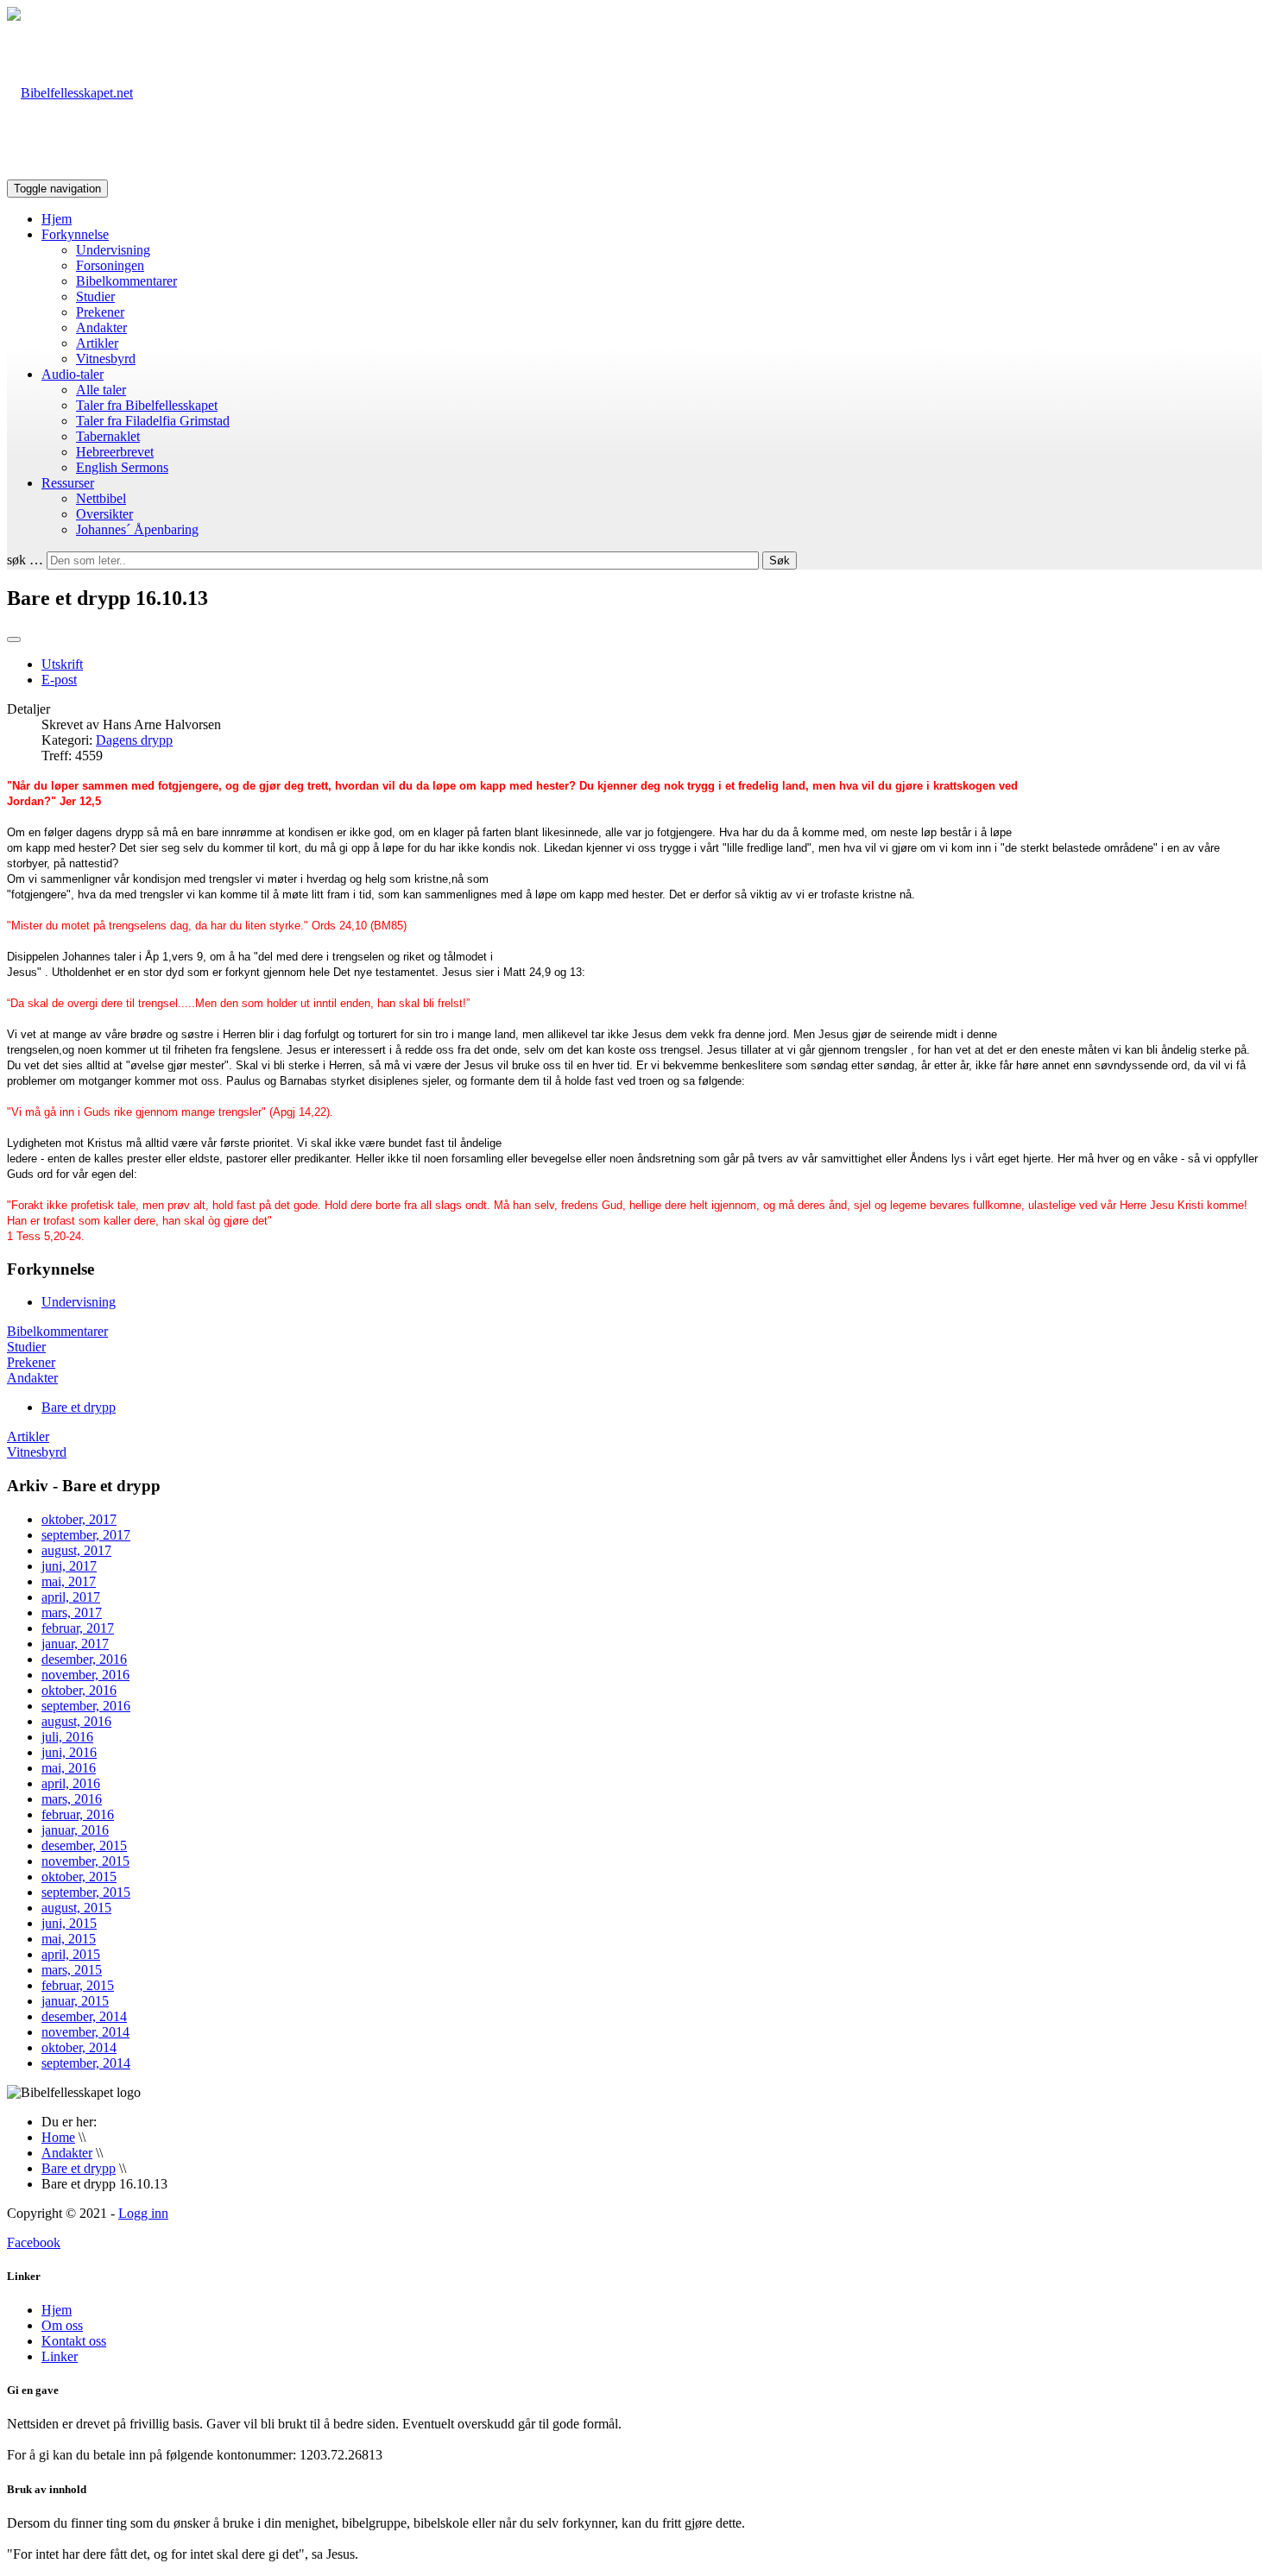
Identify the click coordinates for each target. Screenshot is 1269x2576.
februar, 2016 (78, 1814)
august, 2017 (76, 1550)
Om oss (62, 2325)
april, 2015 (71, 1954)
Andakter (101, 328)
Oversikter (104, 514)
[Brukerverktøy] (14, 639)
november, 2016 (85, 1675)
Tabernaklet (108, 436)
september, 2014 (86, 2063)
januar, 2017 (75, 1644)
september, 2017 (86, 1535)
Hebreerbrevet (115, 452)
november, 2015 (85, 1861)
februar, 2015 (78, 1985)
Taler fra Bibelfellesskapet (147, 405)
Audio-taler (73, 374)
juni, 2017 (69, 1566)
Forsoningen (110, 265)
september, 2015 (86, 1892)
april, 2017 (71, 1597)
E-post (59, 680)
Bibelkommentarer (126, 281)
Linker (60, 2356)
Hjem (57, 219)
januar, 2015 (75, 2001)
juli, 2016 (67, 1737)
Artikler (97, 343)
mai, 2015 (69, 1939)
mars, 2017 (72, 1612)
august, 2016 (76, 1721)
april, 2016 (71, 1783)
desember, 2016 (84, 1659)
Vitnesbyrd (106, 359)
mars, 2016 (72, 1799)
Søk (780, 561)
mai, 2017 (69, 1581)
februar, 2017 (78, 1628)
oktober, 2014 (79, 2047)
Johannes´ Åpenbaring (137, 529)
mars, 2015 (72, 1970)
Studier (95, 296)
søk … (25, 560)
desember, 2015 (84, 1845)
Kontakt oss (74, 2341)
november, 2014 (85, 2032)
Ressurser (68, 483)
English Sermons (122, 467)
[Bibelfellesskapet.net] (70, 93)
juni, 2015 (69, 1923)
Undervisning (113, 250)
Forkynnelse (75, 234)
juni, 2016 (69, 1752)
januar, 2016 (75, 1830)
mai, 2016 (69, 1768)
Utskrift (62, 664)
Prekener (100, 312)
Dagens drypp (134, 740)
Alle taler (101, 390)
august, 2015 (76, 1908)
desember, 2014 (84, 2016)
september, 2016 (86, 1706)
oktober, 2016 (79, 1690)
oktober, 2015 (79, 1877)
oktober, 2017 (79, 1519)
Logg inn (143, 2213)
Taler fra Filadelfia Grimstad (153, 421)
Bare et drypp (79, 1407)
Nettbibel (101, 498)
